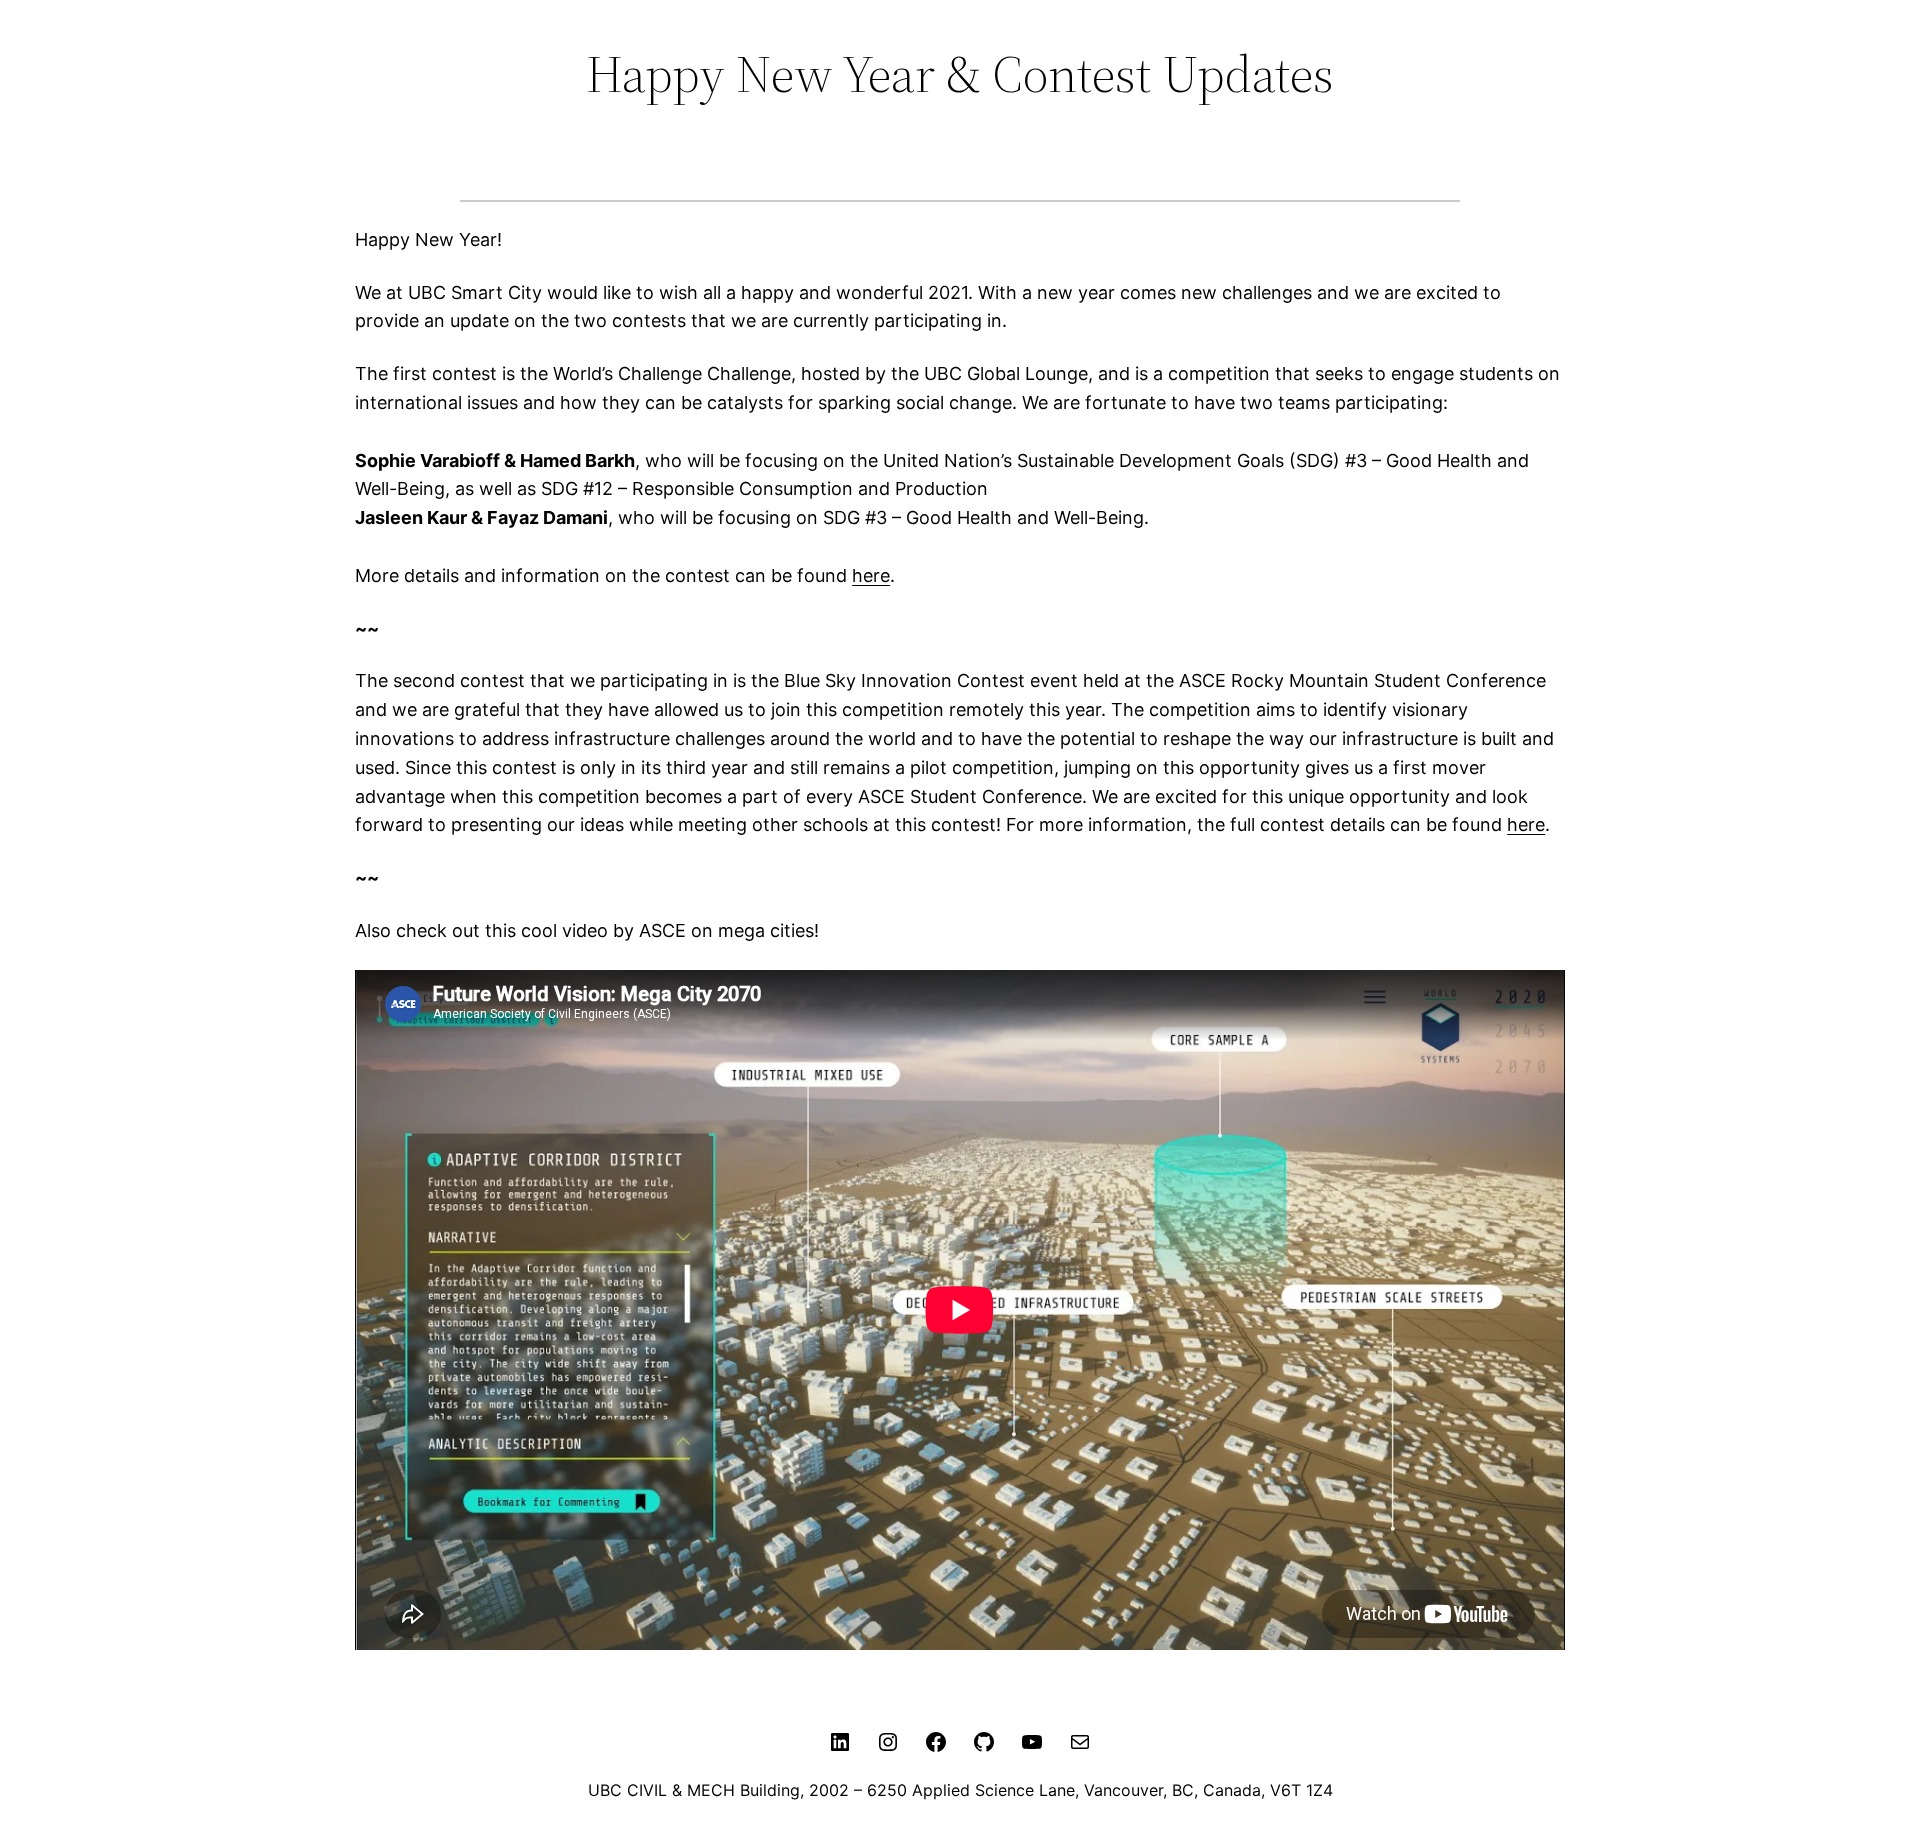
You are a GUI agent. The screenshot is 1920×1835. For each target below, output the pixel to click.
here (871, 575)
